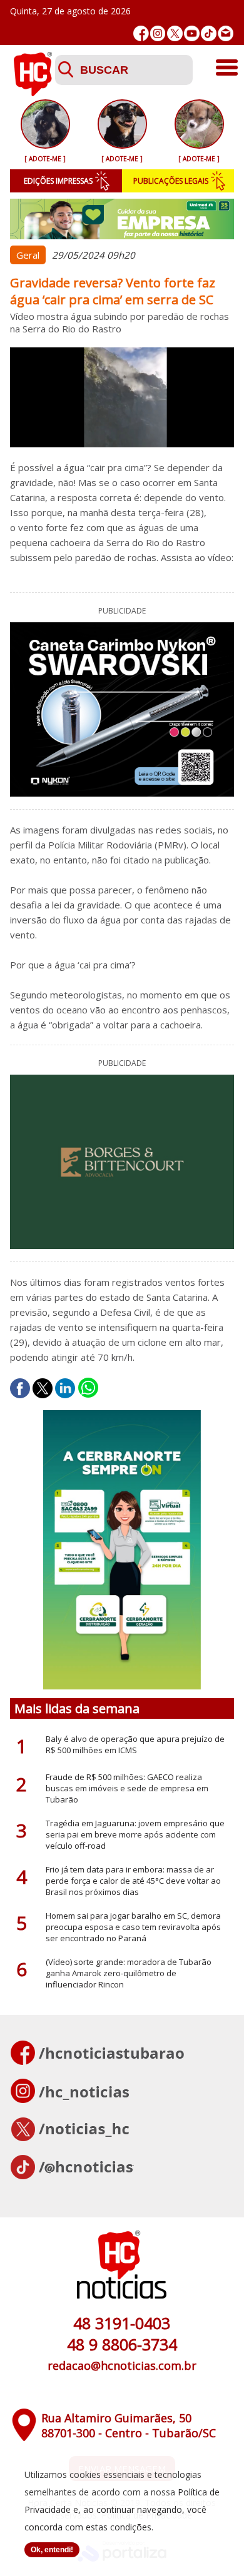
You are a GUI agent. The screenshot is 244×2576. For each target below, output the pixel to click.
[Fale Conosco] (226, 33)
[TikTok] (209, 33)
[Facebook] (141, 33)
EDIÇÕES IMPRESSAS (58, 181)
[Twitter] (175, 33)
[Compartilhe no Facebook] (20, 1388)
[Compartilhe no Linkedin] (65, 1388)
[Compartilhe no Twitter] (43, 1388)
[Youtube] (192, 33)
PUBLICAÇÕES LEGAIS (171, 181)
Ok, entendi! (52, 2550)
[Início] (33, 92)
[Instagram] (158, 33)
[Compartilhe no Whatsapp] (88, 1388)
